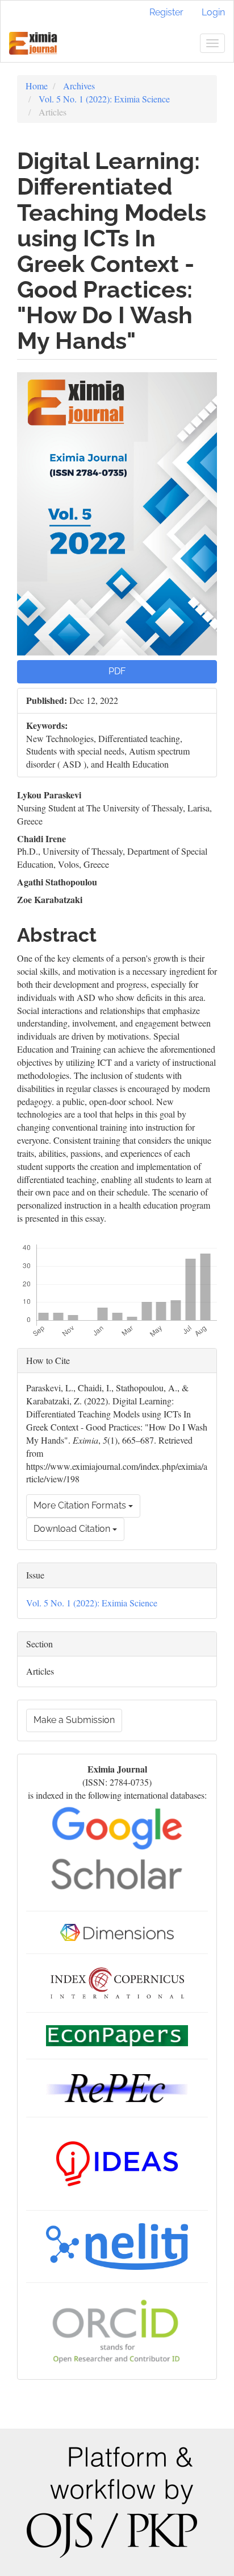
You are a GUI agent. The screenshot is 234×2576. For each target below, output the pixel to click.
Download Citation (73, 1529)
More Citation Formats (81, 1505)
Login (213, 12)
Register (166, 12)
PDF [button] (117, 671)
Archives (79, 86)
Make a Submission (74, 1720)
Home (37, 86)
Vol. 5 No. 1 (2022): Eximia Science (104, 99)
